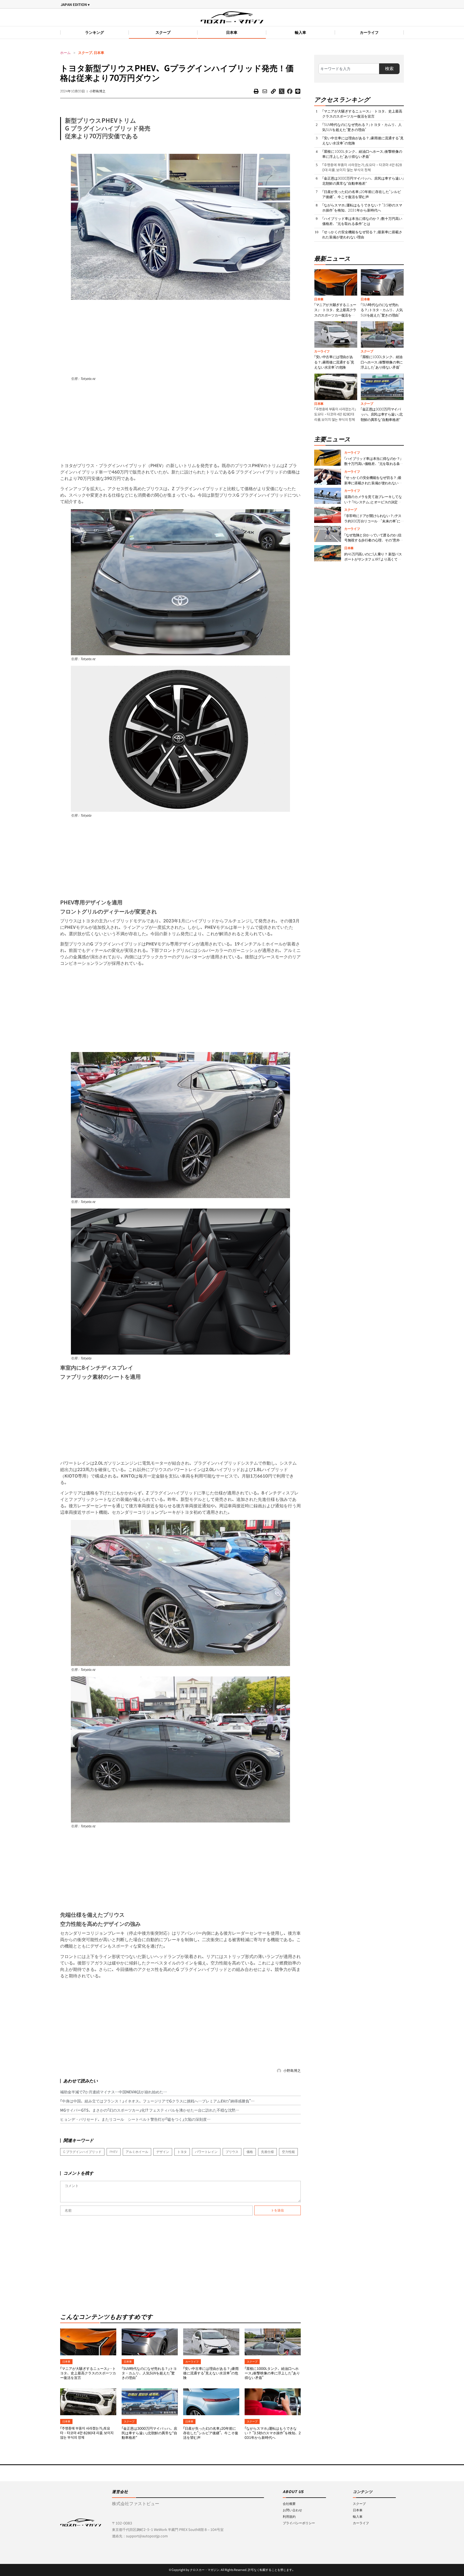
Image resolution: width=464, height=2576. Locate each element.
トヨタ (182, 2152)
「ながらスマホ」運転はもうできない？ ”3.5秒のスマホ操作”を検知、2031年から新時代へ (273, 2433)
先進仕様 (267, 2152)
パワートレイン (206, 2152)
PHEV (114, 2152)
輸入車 (300, 32)
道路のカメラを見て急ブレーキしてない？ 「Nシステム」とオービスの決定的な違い (373, 502)
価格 (250, 2152)
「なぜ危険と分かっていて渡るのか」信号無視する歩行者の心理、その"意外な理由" (374, 540)
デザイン (163, 2152)
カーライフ (369, 32)
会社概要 (289, 2504)
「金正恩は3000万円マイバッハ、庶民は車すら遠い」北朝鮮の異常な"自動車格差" (149, 2433)
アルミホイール (137, 2152)
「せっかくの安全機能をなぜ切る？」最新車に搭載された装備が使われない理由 (362, 235)
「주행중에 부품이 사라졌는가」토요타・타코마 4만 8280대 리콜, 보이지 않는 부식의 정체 (87, 2433)
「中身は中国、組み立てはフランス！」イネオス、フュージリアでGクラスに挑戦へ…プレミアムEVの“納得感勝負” (155, 2101)
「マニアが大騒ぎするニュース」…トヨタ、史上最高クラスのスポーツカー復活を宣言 (88, 2373)
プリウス (232, 2152)
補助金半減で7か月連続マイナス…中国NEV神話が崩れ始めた (112, 2092)
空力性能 (288, 2152)
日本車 (232, 32)
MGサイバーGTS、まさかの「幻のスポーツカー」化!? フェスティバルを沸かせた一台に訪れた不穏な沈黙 (148, 2110)
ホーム (65, 53)
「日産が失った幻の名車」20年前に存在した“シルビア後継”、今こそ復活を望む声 (211, 2433)
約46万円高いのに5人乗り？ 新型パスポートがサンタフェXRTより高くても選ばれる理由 (373, 559)
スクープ (163, 32)
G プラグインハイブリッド (82, 2152)
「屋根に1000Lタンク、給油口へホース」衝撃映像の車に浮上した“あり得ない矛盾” (272, 2373)
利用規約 (289, 2517)
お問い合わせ (292, 2510)
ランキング (95, 32)
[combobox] (349, 69)
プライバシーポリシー (299, 2523)
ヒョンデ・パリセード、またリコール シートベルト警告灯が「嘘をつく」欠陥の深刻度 (133, 2119)
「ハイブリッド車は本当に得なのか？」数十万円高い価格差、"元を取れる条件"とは (362, 221)
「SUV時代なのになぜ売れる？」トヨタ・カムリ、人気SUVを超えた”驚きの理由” (149, 2373)
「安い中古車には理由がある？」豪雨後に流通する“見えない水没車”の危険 (211, 2373)
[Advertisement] (180, 337)
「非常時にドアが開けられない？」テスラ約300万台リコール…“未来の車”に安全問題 (374, 521)
